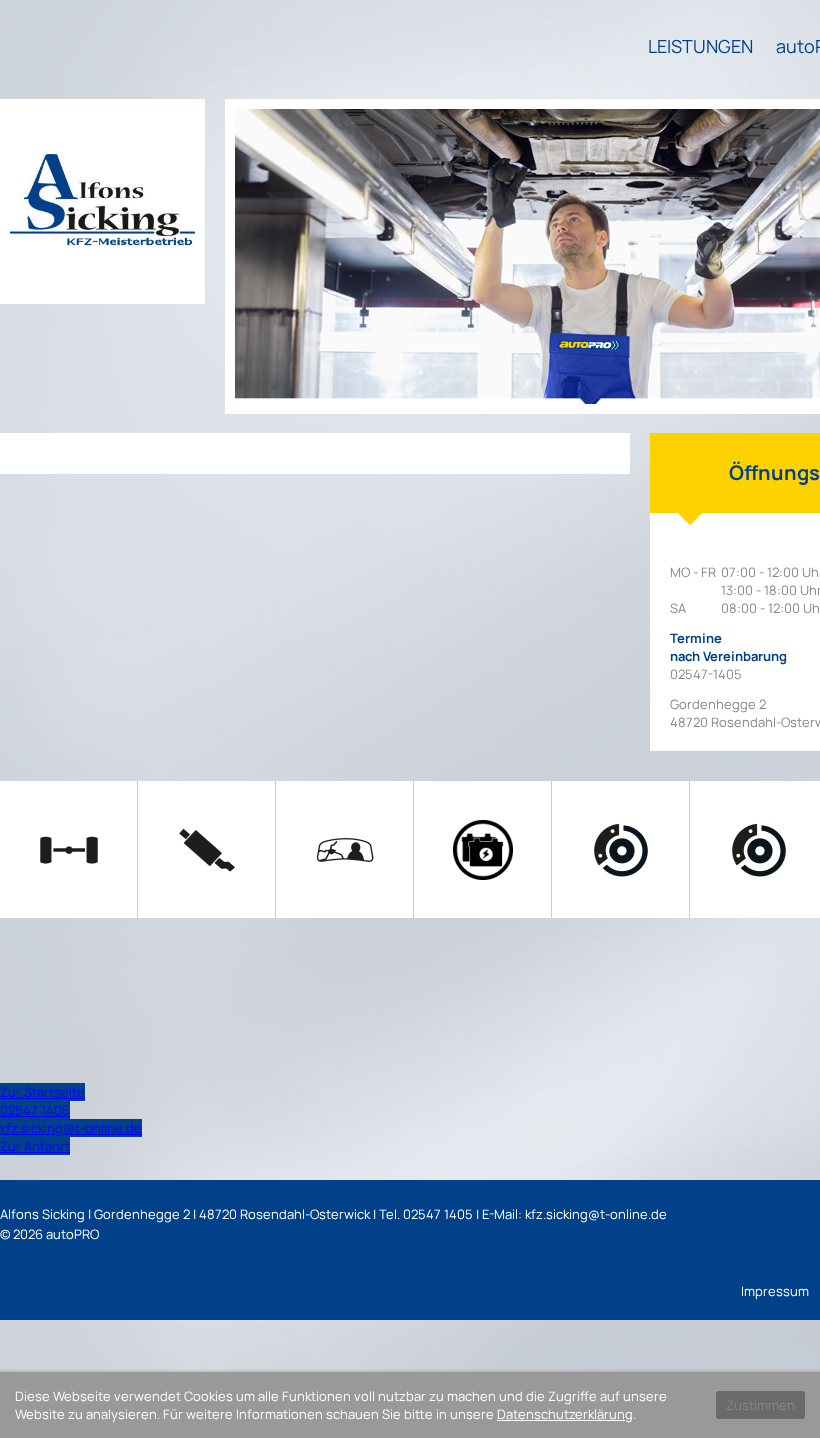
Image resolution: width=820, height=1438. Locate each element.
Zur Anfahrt (35, 1146)
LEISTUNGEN (700, 46)
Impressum (775, 1291)
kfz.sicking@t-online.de (71, 1128)
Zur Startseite (42, 1092)
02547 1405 (35, 1110)
